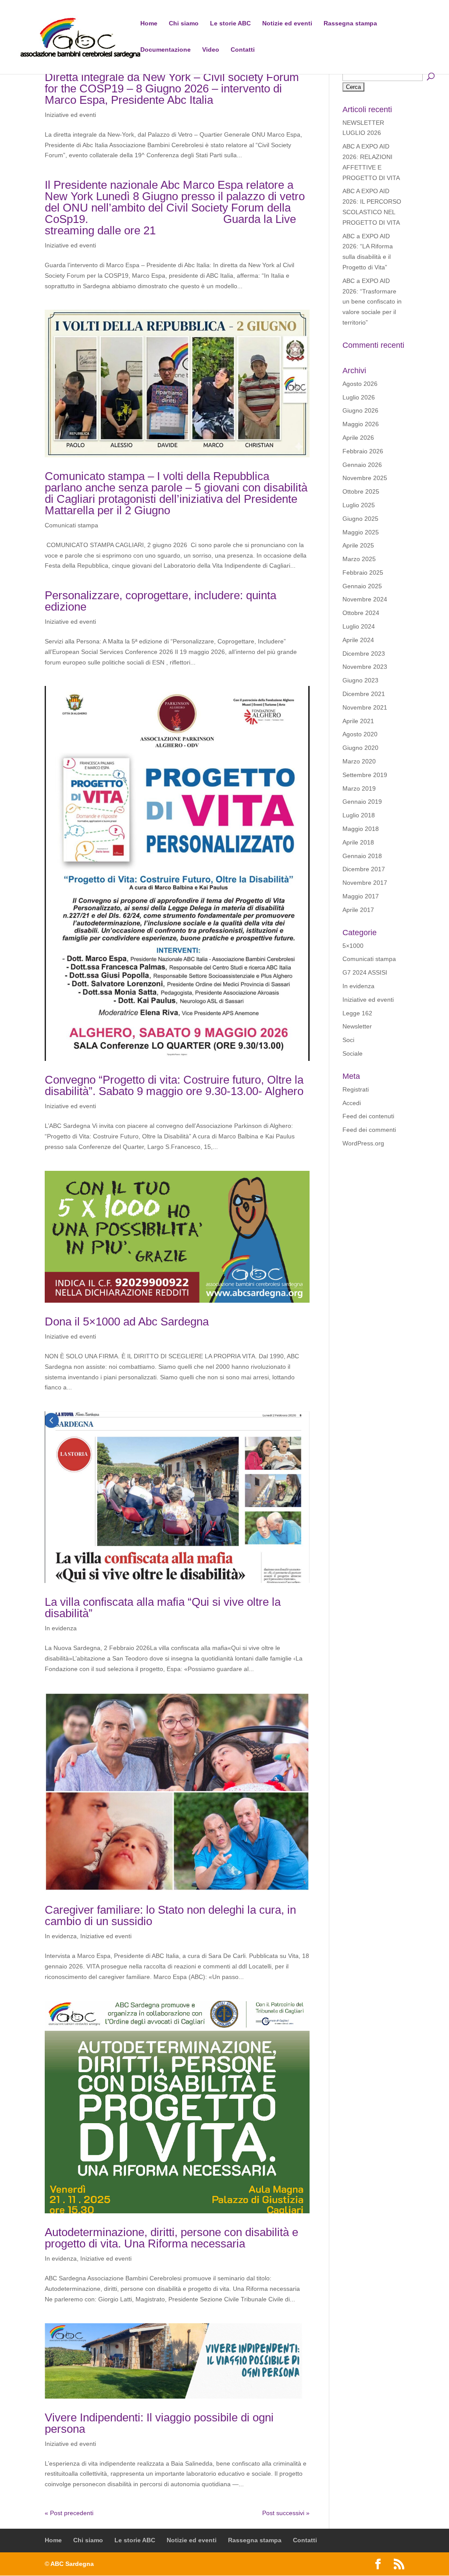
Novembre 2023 (365, 667)
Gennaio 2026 (362, 465)
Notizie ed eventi (287, 23)
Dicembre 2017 (364, 869)
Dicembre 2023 (364, 654)
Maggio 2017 (361, 896)
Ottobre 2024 (361, 613)
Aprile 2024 (358, 640)
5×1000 (353, 946)
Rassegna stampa (350, 23)
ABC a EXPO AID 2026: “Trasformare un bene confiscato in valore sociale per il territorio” (372, 302)
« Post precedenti (69, 2513)
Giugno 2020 (360, 748)
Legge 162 (357, 1013)
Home (149, 23)
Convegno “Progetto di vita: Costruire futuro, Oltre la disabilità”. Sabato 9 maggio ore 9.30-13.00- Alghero (174, 1085)
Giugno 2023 (360, 680)
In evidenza (61, 1628)
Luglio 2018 (359, 815)
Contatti (243, 50)
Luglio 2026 (359, 397)
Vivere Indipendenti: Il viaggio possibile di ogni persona (159, 2423)
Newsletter (357, 1026)
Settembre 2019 (365, 775)
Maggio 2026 (361, 424)
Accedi (352, 1103)
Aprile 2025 (358, 545)
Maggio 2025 (361, 532)
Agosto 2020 (360, 734)
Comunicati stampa (71, 525)
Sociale (353, 1053)
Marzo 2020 (359, 761)
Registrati (356, 1089)
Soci (348, 1040)
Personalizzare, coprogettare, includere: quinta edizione (160, 601)
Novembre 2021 (365, 707)
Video (211, 50)
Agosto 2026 (360, 384)
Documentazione (166, 50)
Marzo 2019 (359, 788)
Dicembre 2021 (364, 694)
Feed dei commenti (369, 1130)
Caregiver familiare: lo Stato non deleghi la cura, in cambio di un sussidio (170, 1915)
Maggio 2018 (361, 829)
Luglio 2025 (359, 505)
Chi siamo (184, 23)
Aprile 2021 (358, 721)
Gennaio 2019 (362, 802)
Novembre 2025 (365, 478)
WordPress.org (363, 1143)
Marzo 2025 (359, 559)
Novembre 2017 (365, 883)
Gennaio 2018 (362, 856)
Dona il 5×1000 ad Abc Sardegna (127, 1322)
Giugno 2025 (360, 519)
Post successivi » (286, 2513)
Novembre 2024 (365, 599)
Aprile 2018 (358, 842)
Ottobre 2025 (361, 491)
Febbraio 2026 (363, 451)
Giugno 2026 (360, 410)
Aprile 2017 (358, 910)
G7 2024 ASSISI (365, 972)
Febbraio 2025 (363, 572)
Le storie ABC (230, 23)
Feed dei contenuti (368, 1116)
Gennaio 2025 (362, 586)
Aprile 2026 (358, 438)
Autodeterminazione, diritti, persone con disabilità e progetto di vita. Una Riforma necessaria (171, 2238)
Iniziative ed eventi (70, 115)
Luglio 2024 (359, 626)
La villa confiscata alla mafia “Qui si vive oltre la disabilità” (163, 1608)
